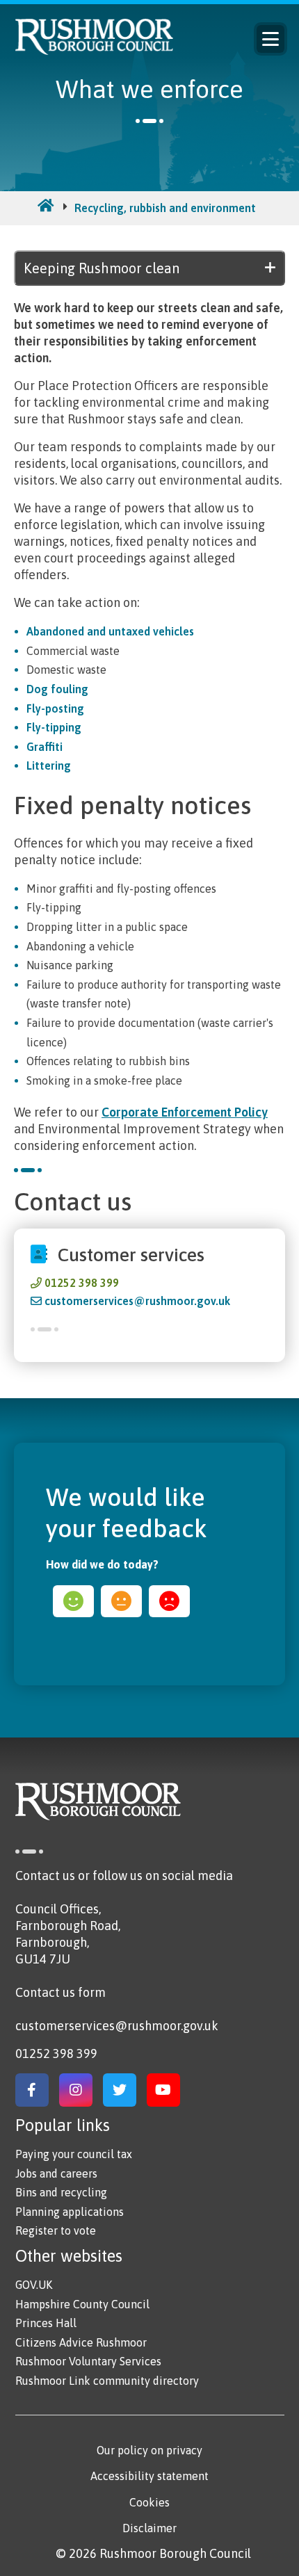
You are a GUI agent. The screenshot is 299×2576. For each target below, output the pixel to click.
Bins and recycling (61, 2192)
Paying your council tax (74, 2154)
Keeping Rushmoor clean (102, 268)
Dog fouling (57, 689)
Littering (49, 765)
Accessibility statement (149, 2476)
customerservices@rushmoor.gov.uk (137, 1301)
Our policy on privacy (149, 2450)
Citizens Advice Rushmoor (81, 2342)
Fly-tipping (54, 727)
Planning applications (70, 2212)
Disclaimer (149, 2528)
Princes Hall (46, 2323)
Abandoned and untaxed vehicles (110, 631)
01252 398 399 (82, 1283)
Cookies (149, 2502)
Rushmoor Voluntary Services (88, 2361)
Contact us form (60, 1992)
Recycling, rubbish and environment (165, 208)
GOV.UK (34, 2285)
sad (169, 1601)
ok (121, 1601)
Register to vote (56, 2230)
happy (73, 1601)
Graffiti (45, 747)
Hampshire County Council (82, 2304)
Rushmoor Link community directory (107, 2381)
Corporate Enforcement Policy (185, 1112)
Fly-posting (55, 708)
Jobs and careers (56, 2173)
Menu (270, 39)
